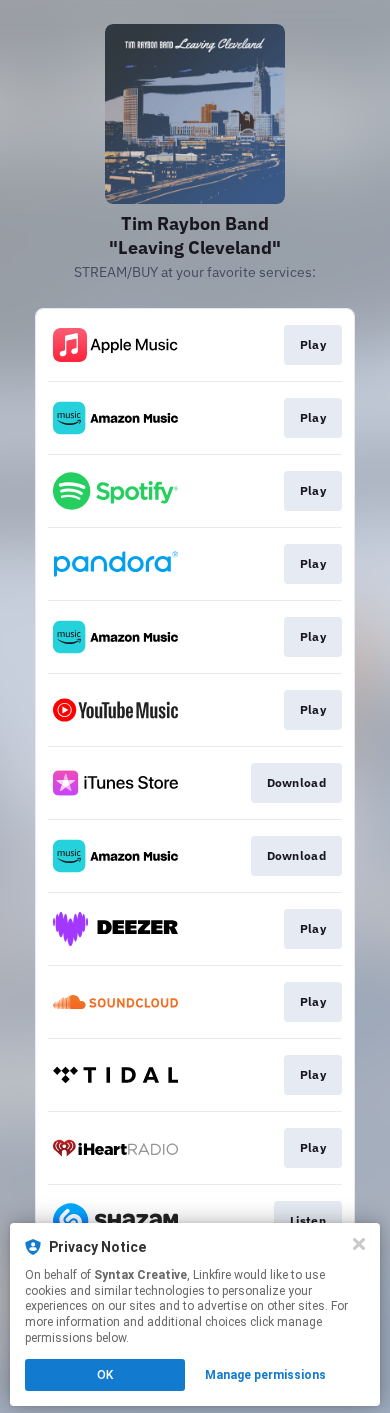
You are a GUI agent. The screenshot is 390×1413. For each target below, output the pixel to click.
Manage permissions (265, 1375)
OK (105, 1375)
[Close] (359, 1244)
